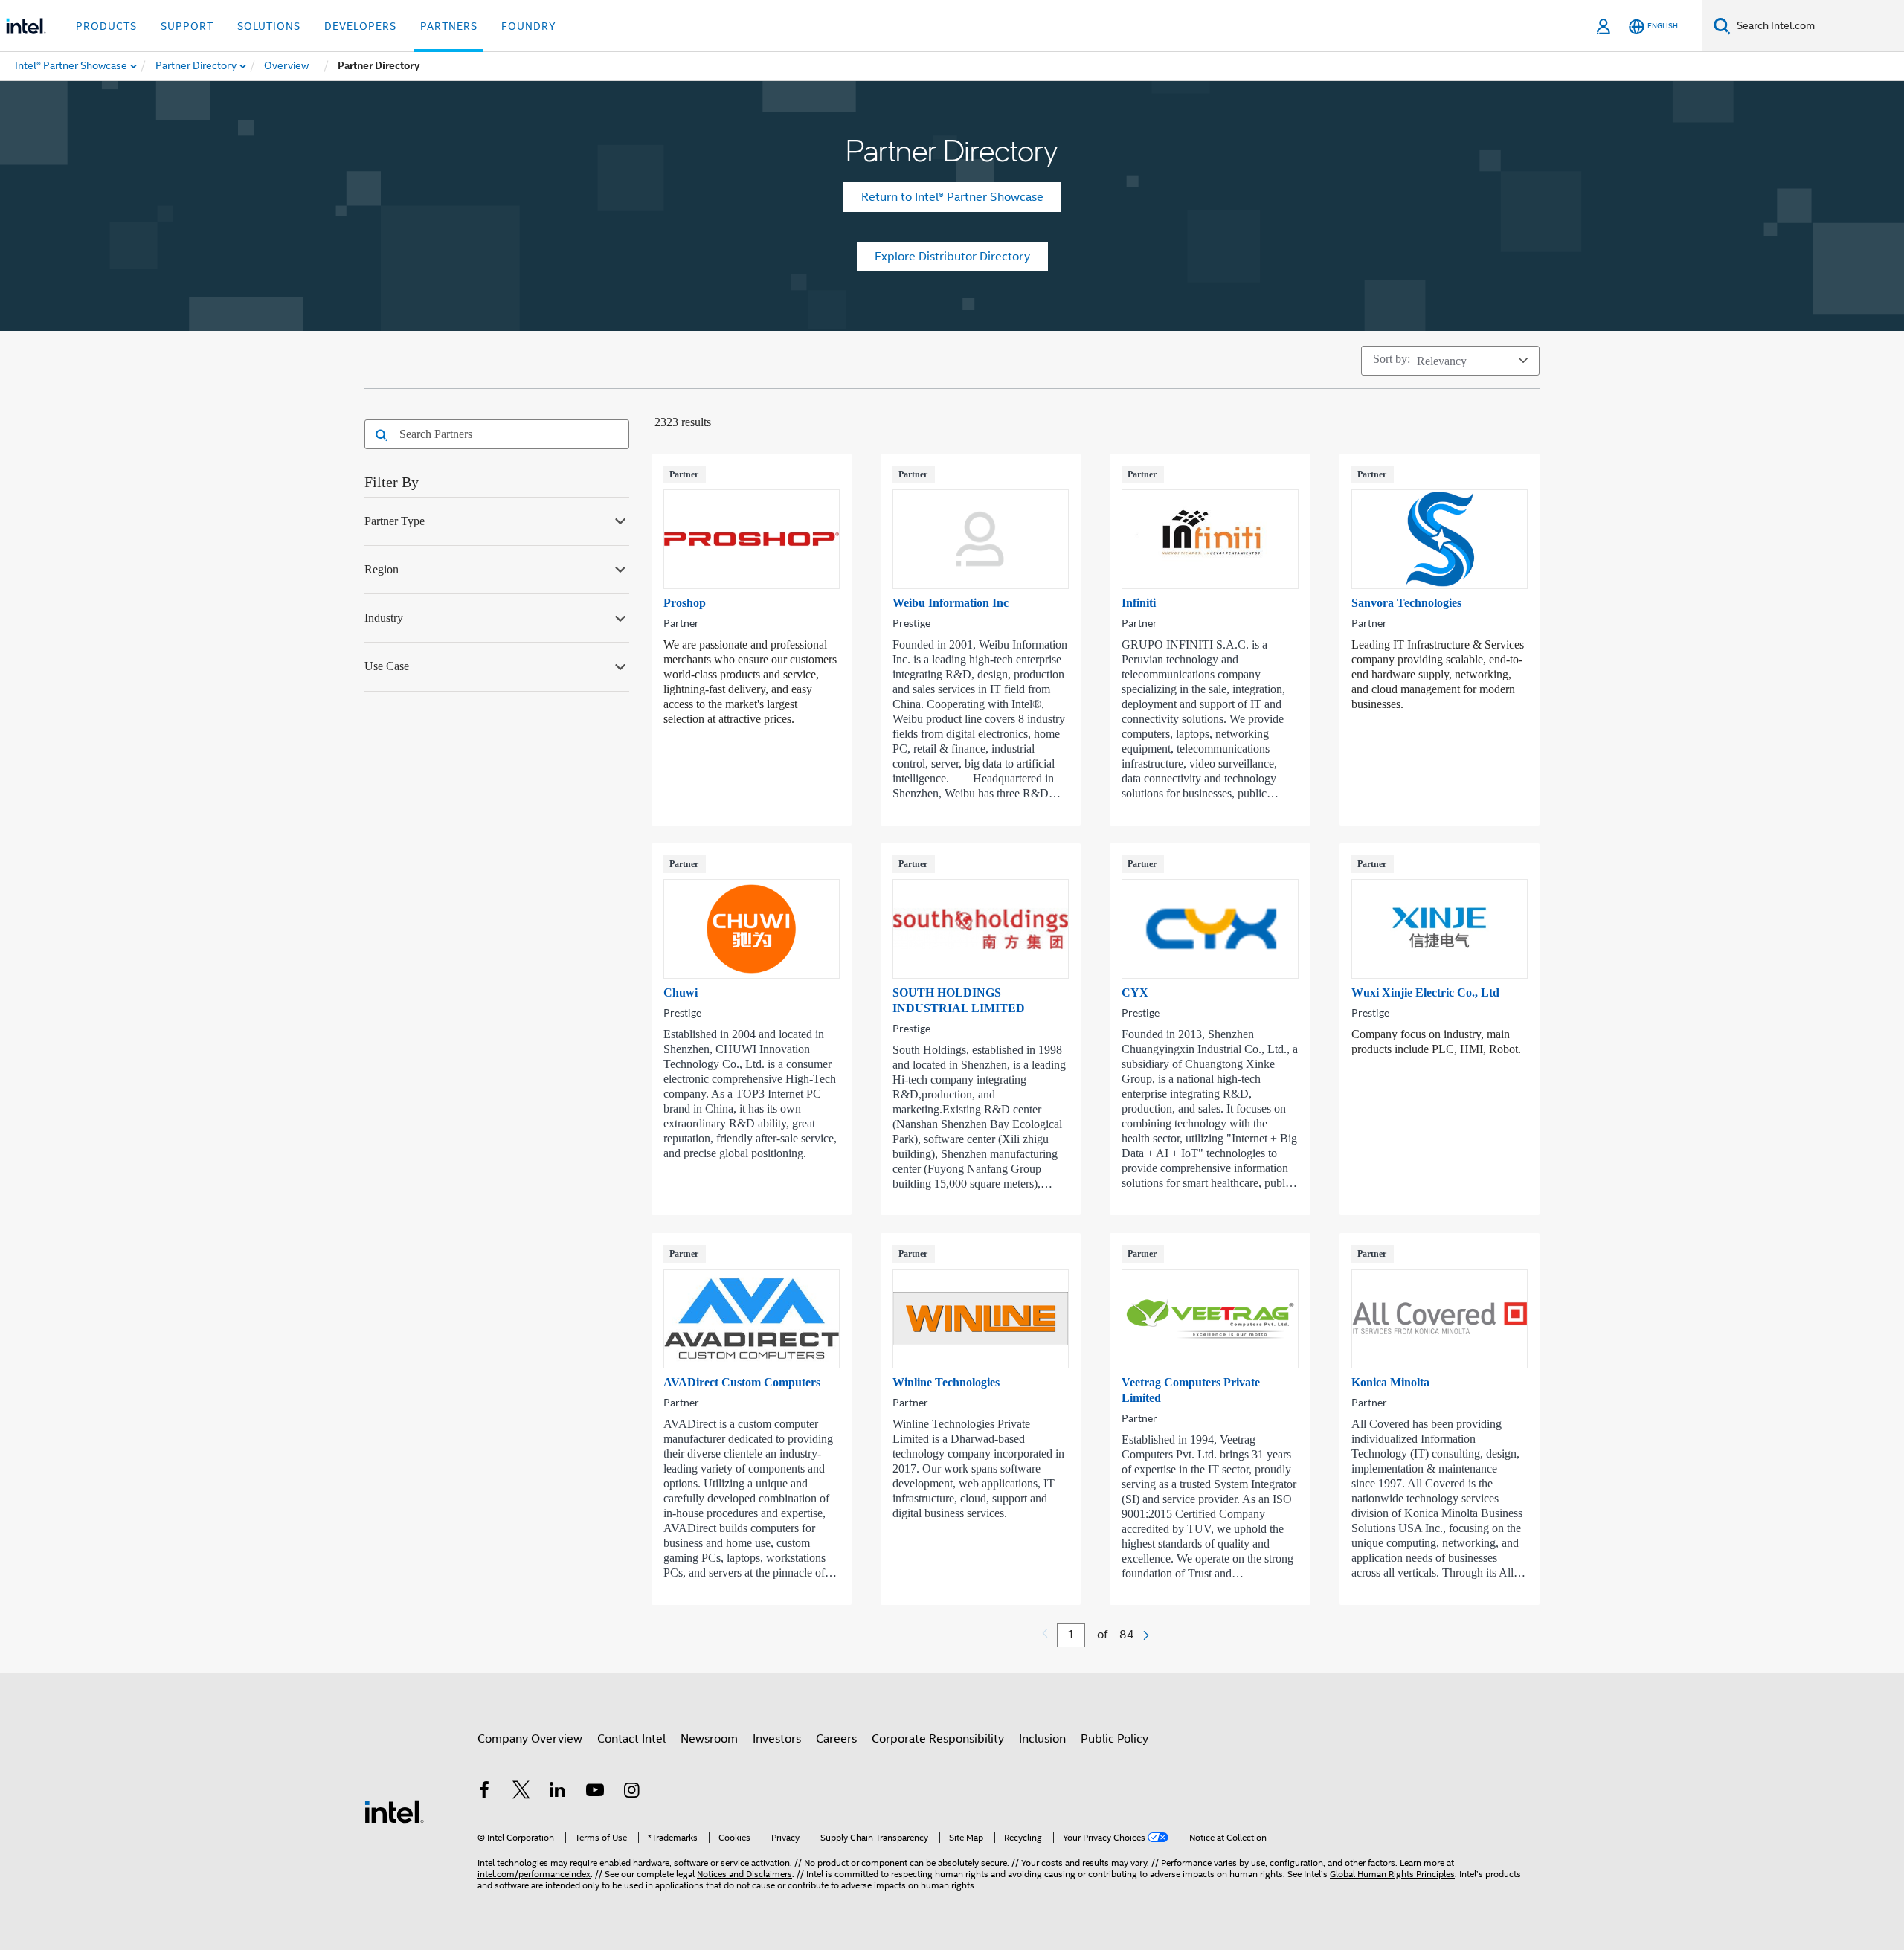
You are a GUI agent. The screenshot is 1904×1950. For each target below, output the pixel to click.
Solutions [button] (269, 26)
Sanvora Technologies (1406, 603)
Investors (777, 1739)
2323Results (683, 422)
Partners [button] (449, 26)
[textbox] (1071, 1635)
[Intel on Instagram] (631, 1792)
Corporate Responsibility (938, 1739)
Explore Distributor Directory (952, 257)
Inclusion (1042, 1739)
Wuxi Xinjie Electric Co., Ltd (1425, 992)
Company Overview (530, 1739)
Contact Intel (631, 1739)
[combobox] (507, 434)
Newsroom (709, 1739)
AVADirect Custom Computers (742, 1382)
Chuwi (681, 992)
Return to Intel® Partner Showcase (952, 197)
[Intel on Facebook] (484, 1792)
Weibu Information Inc (951, 603)
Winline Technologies (946, 1382)
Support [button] (187, 26)
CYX (1135, 992)
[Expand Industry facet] (620, 617)
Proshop (685, 603)
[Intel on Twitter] (521, 1792)
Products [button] (106, 26)
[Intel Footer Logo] (394, 1811)
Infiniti (1139, 603)
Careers (836, 1739)
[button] (377, 436)
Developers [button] (360, 26)
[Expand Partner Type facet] (620, 520)
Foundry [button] (529, 26)
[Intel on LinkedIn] (558, 1792)
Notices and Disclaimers (744, 1874)
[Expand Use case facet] (620, 665)
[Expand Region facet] (620, 568)
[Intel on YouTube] (595, 1792)
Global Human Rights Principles (1392, 1874)
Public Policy (1115, 1739)
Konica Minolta (1390, 1382)
